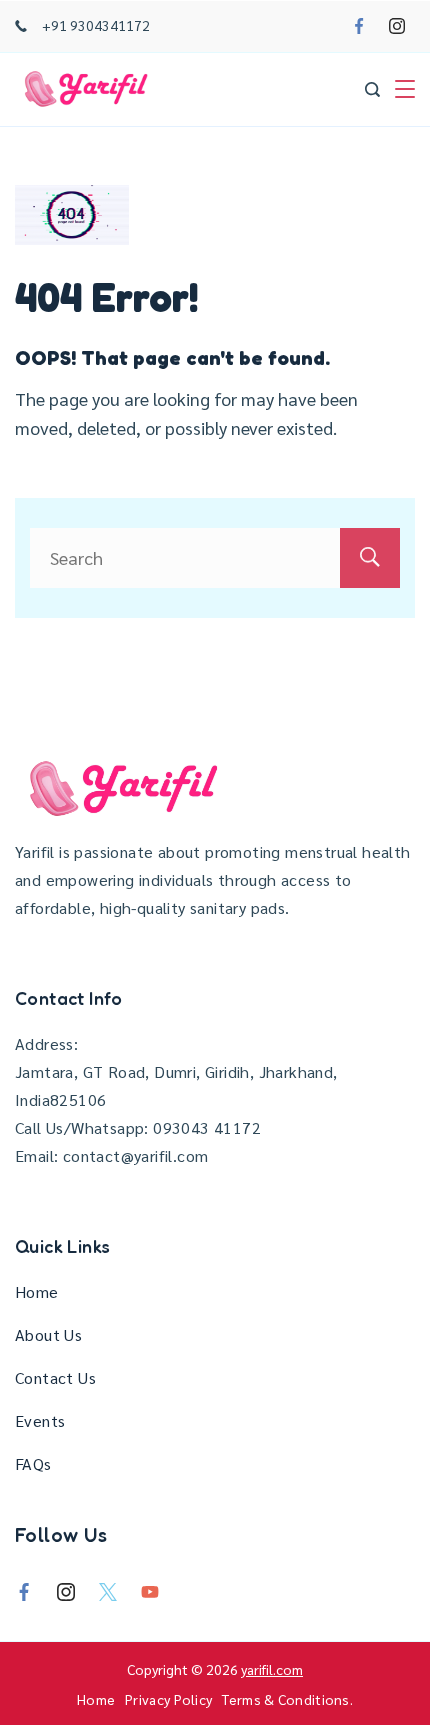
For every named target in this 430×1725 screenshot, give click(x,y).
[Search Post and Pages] (372, 89)
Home (37, 1291)
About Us (48, 1334)
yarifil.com (272, 1669)
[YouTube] (150, 1592)
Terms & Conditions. (287, 1699)
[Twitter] (108, 1592)
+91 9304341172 (96, 25)
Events (40, 1420)
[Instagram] (397, 26)
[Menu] (405, 89)
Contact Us (55, 1377)
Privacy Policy (168, 1699)
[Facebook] (359, 26)
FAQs (33, 1463)
